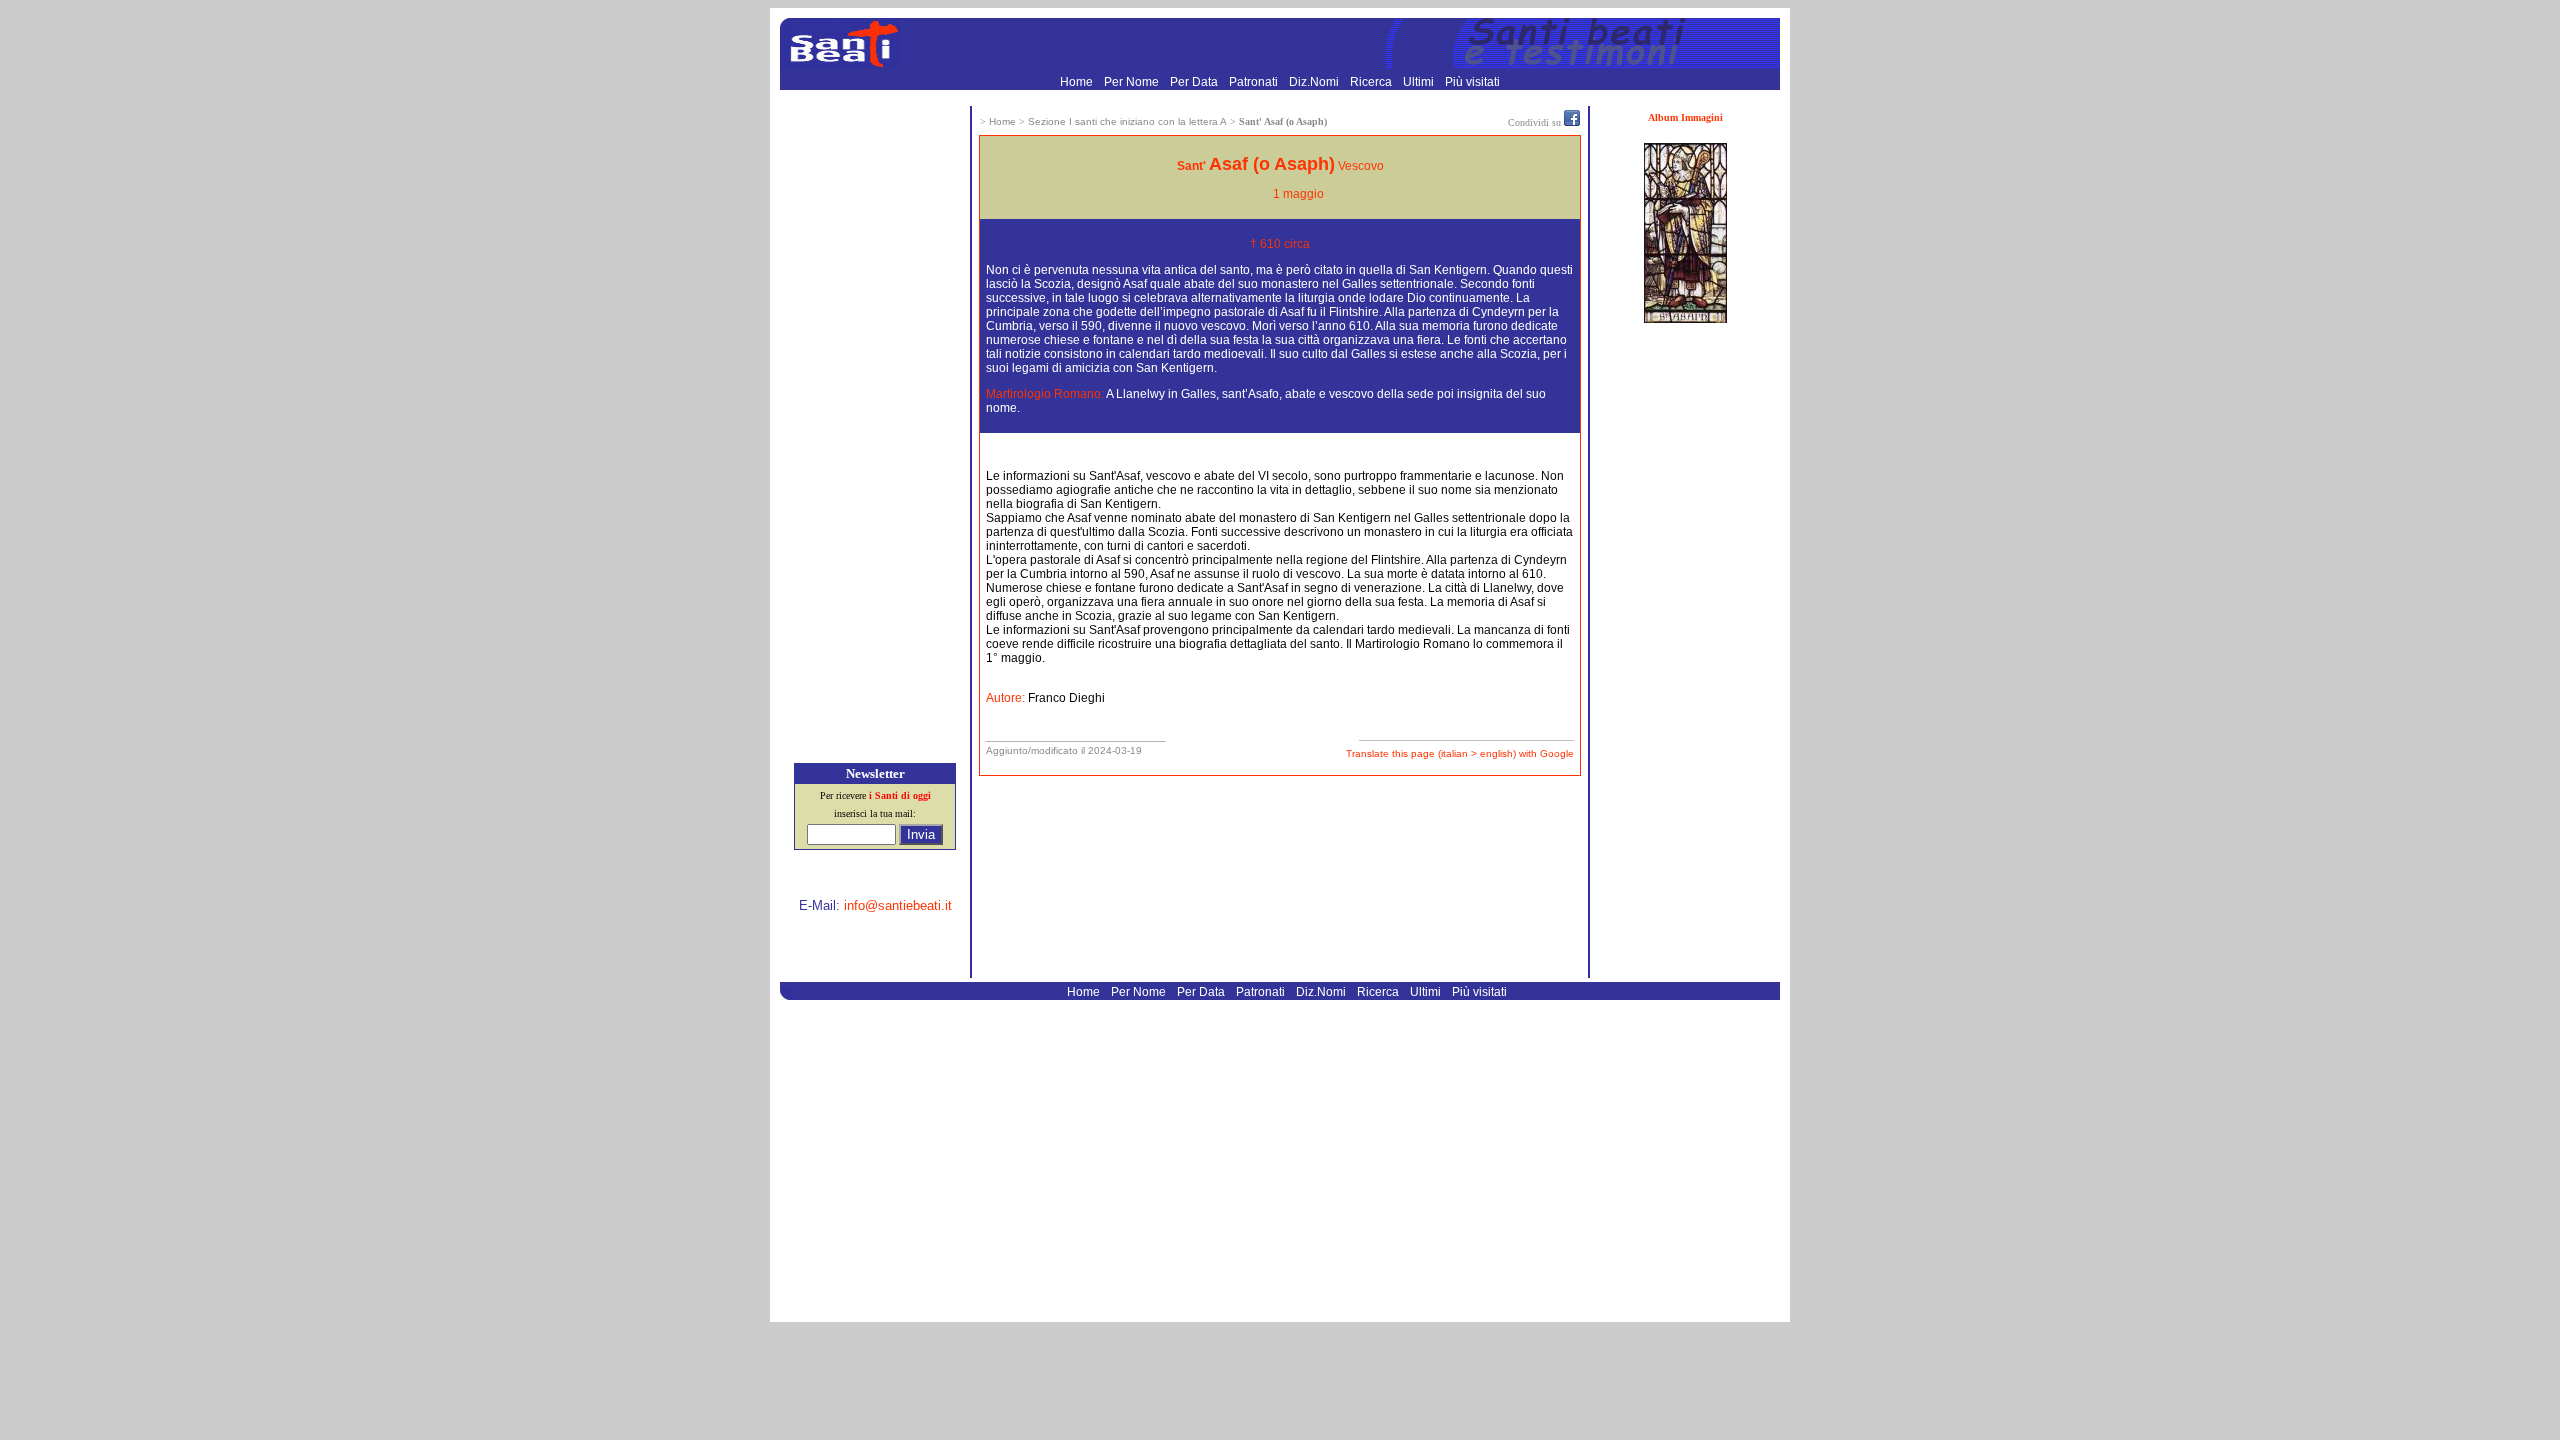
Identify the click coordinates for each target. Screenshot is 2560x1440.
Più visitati (1472, 82)
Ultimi (1420, 82)
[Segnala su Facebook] (1572, 122)
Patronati (1255, 82)
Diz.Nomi (1315, 82)
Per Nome (1133, 82)
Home (1078, 82)
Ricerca (1372, 82)
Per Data (1195, 82)
